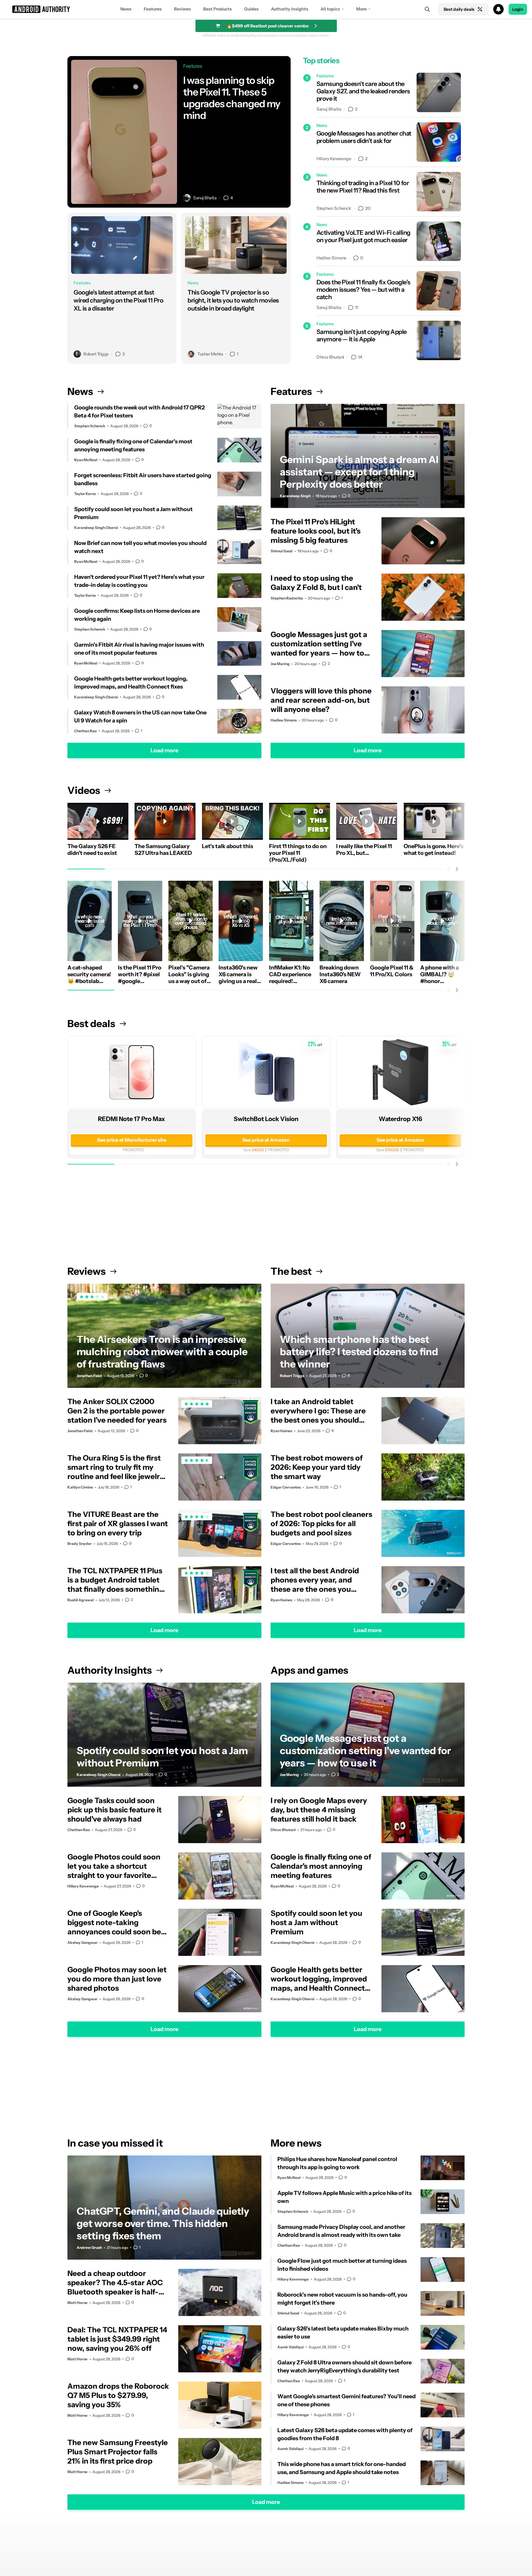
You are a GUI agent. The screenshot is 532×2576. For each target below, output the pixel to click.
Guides (251, 9)
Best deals (91, 1024)
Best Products (218, 9)
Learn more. (319, 35)
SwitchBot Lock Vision (266, 1119)
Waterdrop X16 (400, 1119)
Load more (164, 750)
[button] (266, 9)
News (126, 9)
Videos (84, 790)
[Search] (427, 9)
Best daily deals (459, 9)
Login (518, 9)
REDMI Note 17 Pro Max (131, 1119)
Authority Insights (290, 9)
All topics (330, 9)
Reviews (182, 9)
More (361, 9)
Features (153, 9)
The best (291, 1271)
